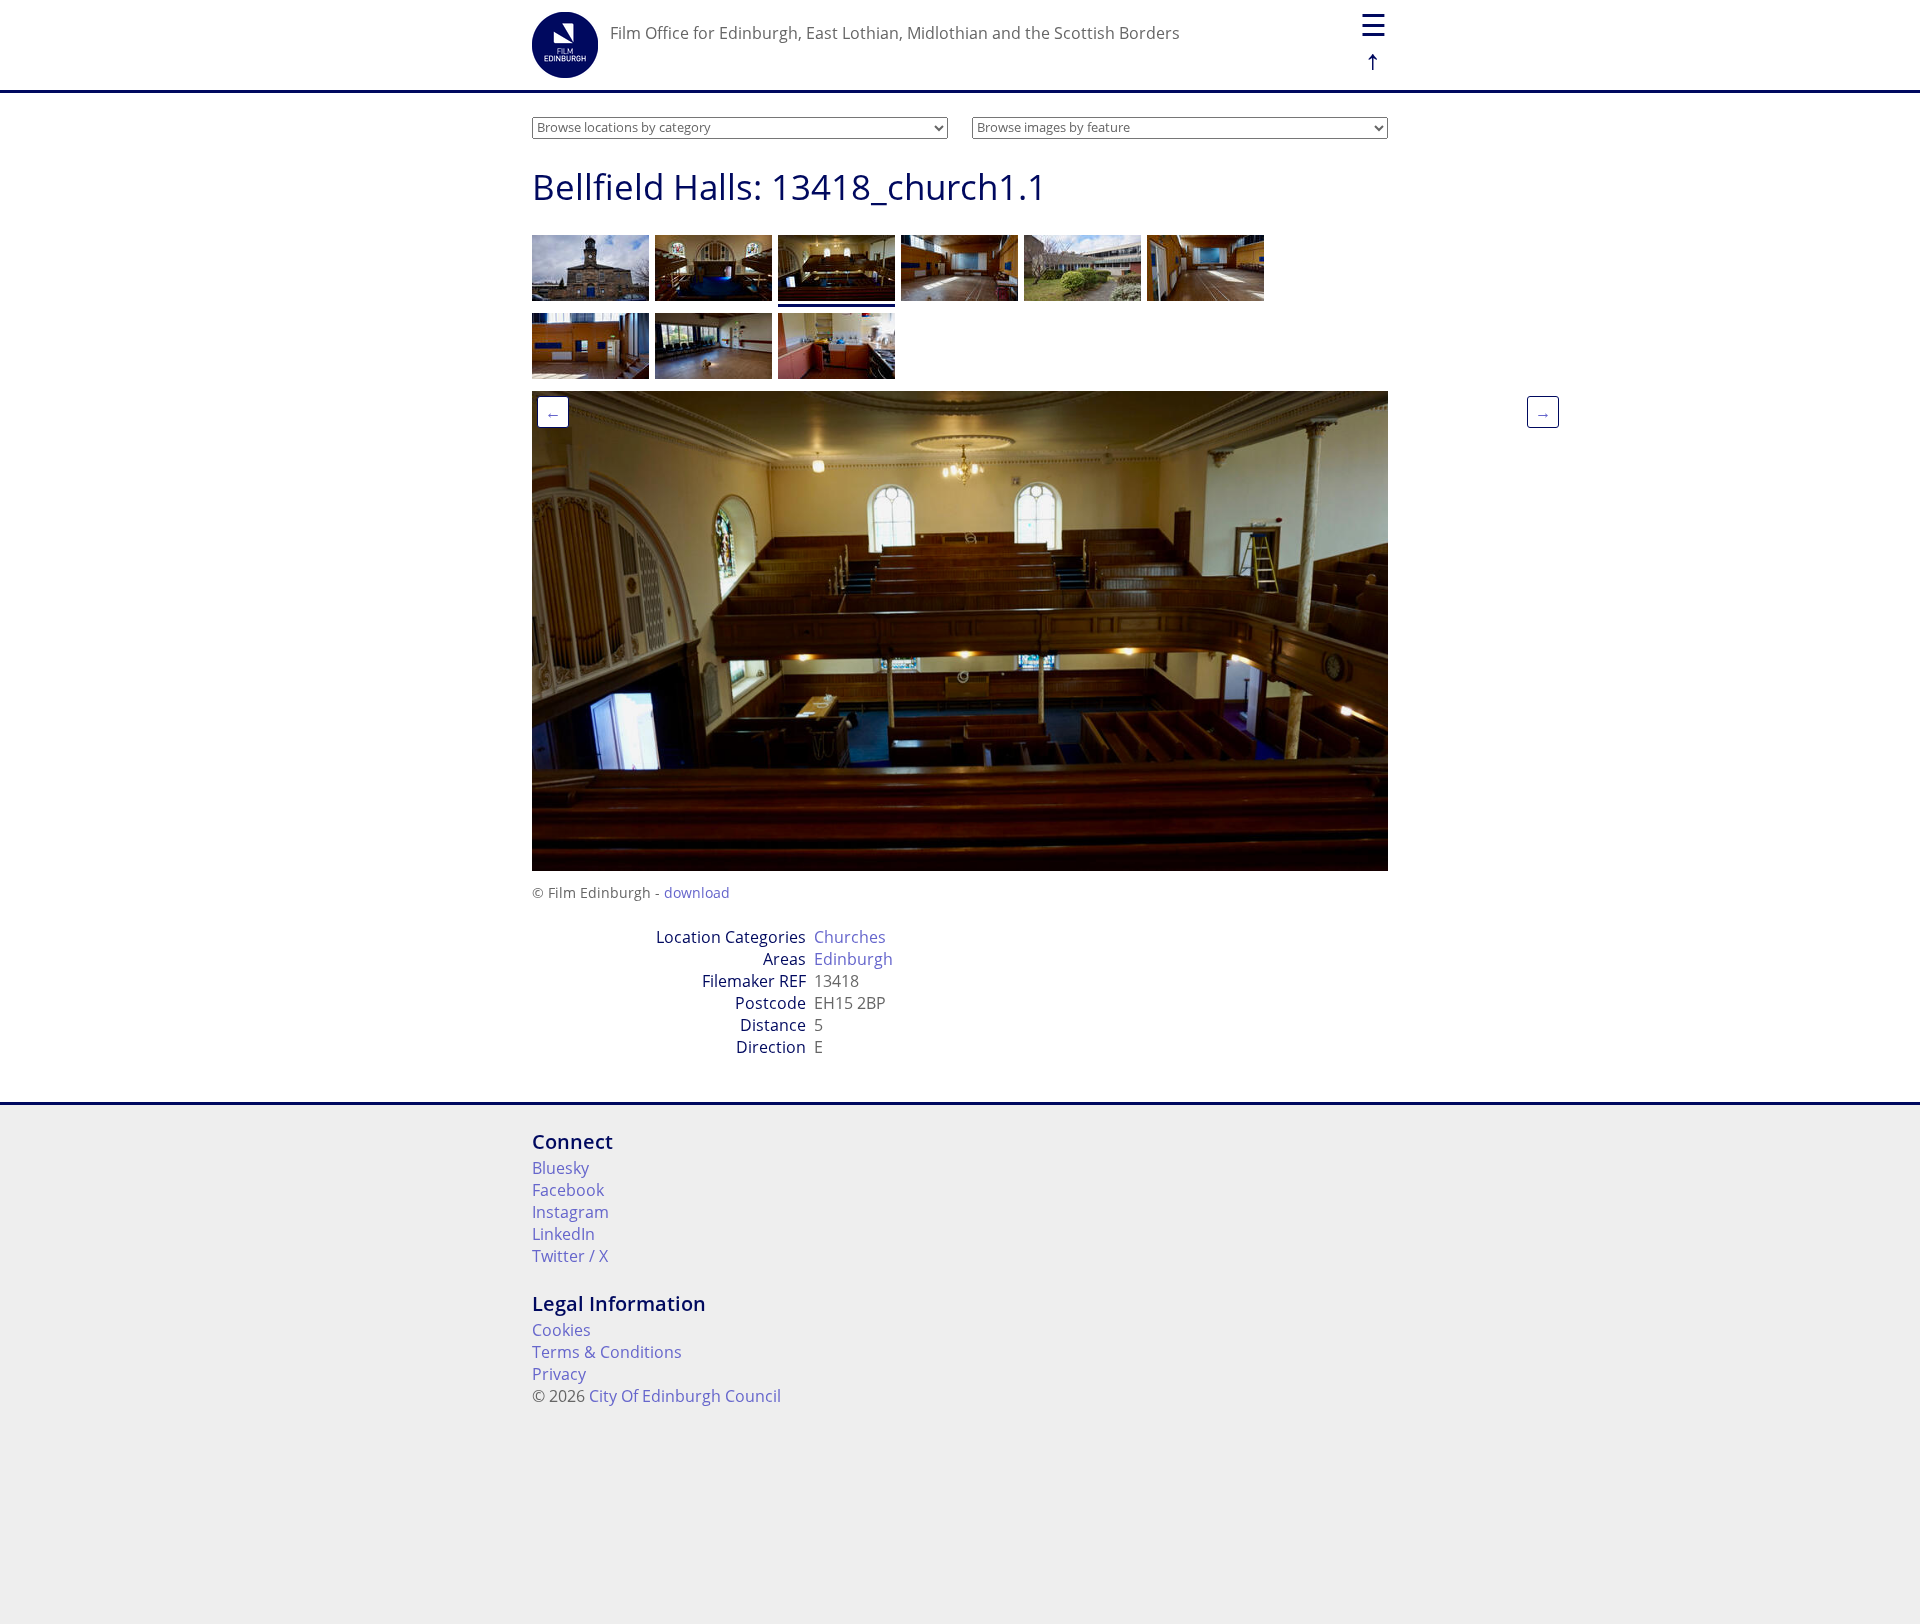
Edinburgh (853, 959)
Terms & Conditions (607, 1352)
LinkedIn (563, 1234)
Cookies (561, 1330)
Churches (850, 937)
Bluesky (560, 1168)
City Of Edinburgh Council (685, 1396)
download (697, 892)
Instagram (570, 1212)
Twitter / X (570, 1256)
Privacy (559, 1374)
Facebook (568, 1190)
